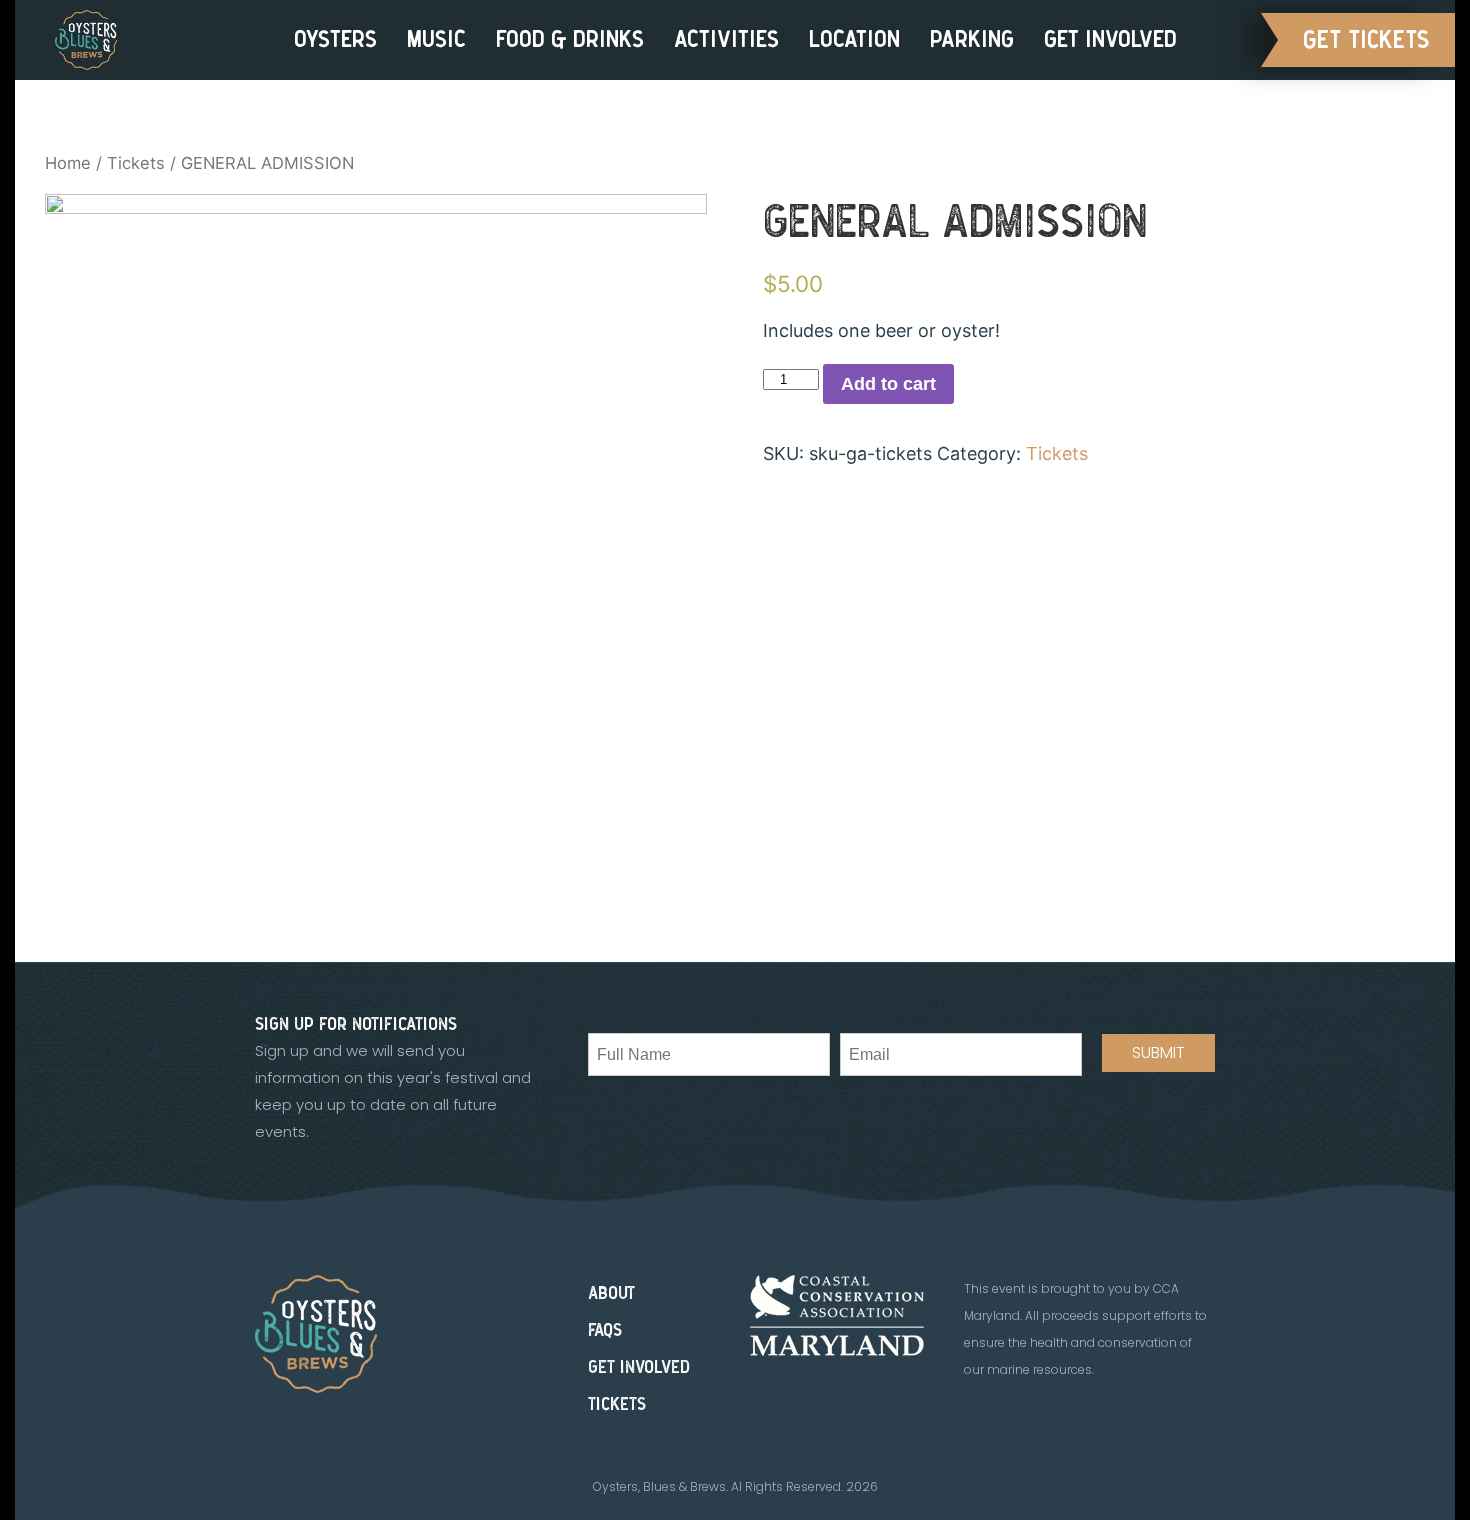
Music (436, 39)
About (611, 1293)
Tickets (136, 163)
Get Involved (1110, 39)
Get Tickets (1366, 40)
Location (854, 39)
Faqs (605, 1330)
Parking (972, 39)
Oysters (335, 39)
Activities (726, 39)
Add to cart (888, 384)
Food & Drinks (570, 39)
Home (68, 163)
